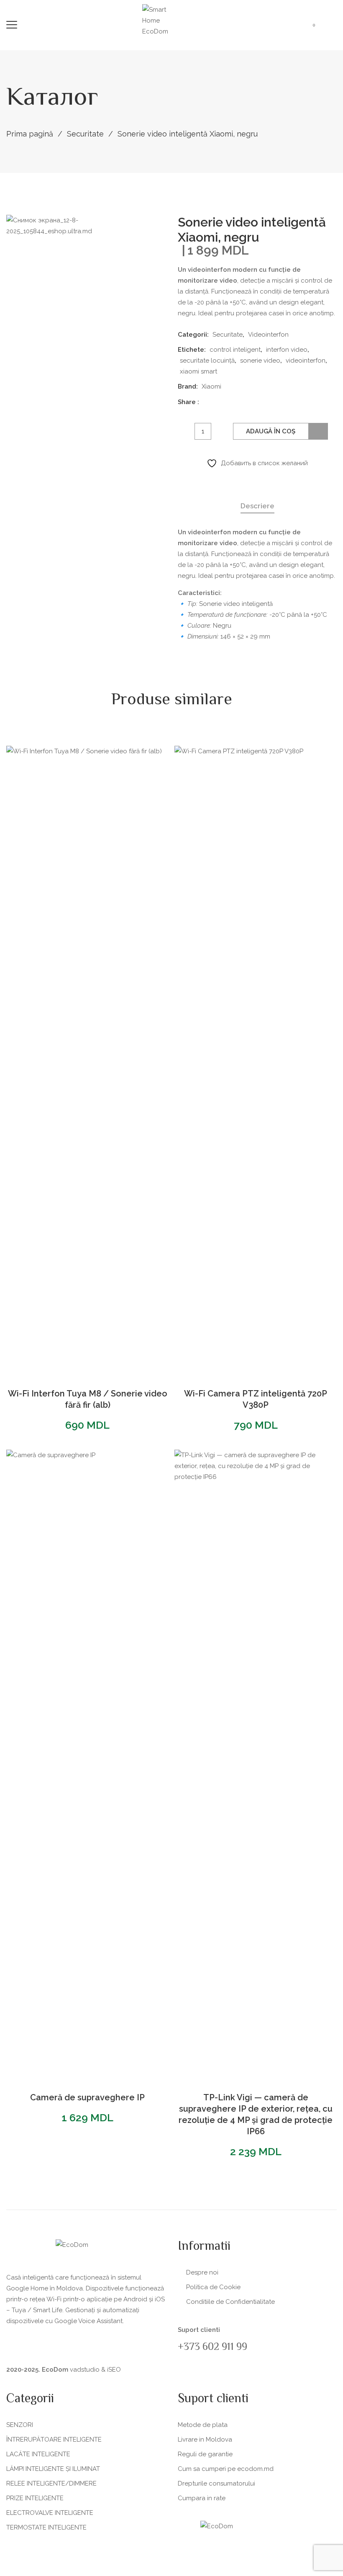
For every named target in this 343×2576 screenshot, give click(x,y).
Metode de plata (203, 2425)
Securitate (85, 134)
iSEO (114, 2370)
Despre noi (202, 2272)
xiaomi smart (198, 371)
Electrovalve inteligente (50, 2513)
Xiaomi (211, 386)
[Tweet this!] (221, 401)
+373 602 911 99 (212, 2348)
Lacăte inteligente (38, 2454)
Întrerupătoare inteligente (54, 2439)
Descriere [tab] (257, 506)
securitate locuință (207, 361)
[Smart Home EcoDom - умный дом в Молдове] (163, 20)
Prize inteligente (35, 2498)
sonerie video (260, 361)
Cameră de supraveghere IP (87, 2097)
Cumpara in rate (202, 2498)
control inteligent (235, 350)
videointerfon (306, 361)
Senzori (20, 2425)
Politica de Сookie (213, 2287)
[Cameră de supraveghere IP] (87, 1764)
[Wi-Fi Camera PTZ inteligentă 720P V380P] (256, 1060)
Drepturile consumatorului (216, 2483)
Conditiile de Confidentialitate (230, 2302)
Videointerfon (268, 335)
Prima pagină (30, 134)
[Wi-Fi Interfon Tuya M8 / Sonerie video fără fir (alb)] (87, 1060)
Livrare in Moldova (205, 2439)
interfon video (287, 350)
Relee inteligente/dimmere (51, 2483)
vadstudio (85, 2370)
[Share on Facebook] (209, 401)
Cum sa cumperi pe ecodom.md (226, 2469)
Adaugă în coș (271, 431)
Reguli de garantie (205, 2454)
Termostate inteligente (46, 2527)
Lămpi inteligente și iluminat (53, 2469)
